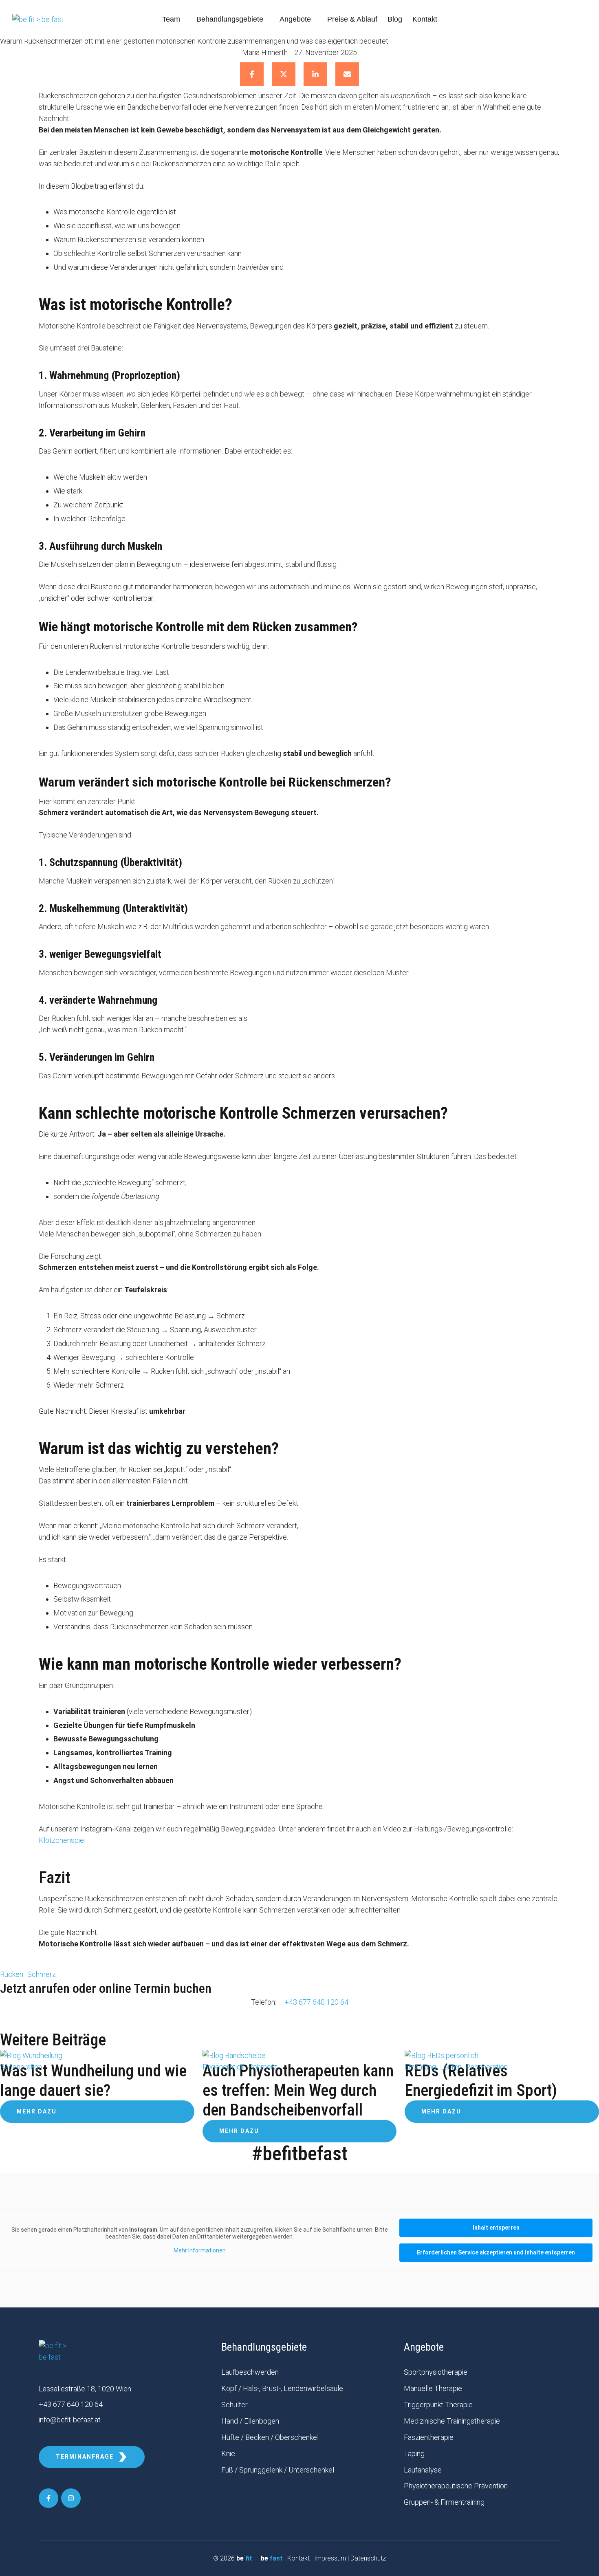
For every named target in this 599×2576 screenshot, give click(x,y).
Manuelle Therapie (433, 2388)
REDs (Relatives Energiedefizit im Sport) (481, 2081)
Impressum (330, 2558)
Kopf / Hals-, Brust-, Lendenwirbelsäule (282, 2388)
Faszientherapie (429, 2437)
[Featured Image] (31, 2055)
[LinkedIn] (315, 74)
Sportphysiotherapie (436, 2372)
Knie (228, 2454)
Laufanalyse (423, 2470)
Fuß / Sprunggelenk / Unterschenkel (278, 2470)
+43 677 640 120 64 (316, 2002)
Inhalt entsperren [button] (496, 2228)
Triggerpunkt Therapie (438, 2405)
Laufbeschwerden (250, 2372)
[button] (185, 20)
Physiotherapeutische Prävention (456, 2486)
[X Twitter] (284, 74)
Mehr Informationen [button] (200, 2250)
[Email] (347, 74)
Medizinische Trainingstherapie (452, 2421)
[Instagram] (71, 2498)
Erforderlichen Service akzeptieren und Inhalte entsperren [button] (496, 2252)
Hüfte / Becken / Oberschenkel (270, 2437)
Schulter (235, 2405)
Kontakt (298, 2558)
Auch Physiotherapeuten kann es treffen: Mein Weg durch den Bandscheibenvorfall (298, 2090)
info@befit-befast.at (70, 2420)
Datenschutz (368, 2558)
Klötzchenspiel (62, 1840)
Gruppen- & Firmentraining (444, 2502)
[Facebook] (252, 74)
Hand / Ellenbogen (250, 2421)
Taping (414, 2454)
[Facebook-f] (48, 2498)
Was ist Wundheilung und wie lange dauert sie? (93, 2081)
